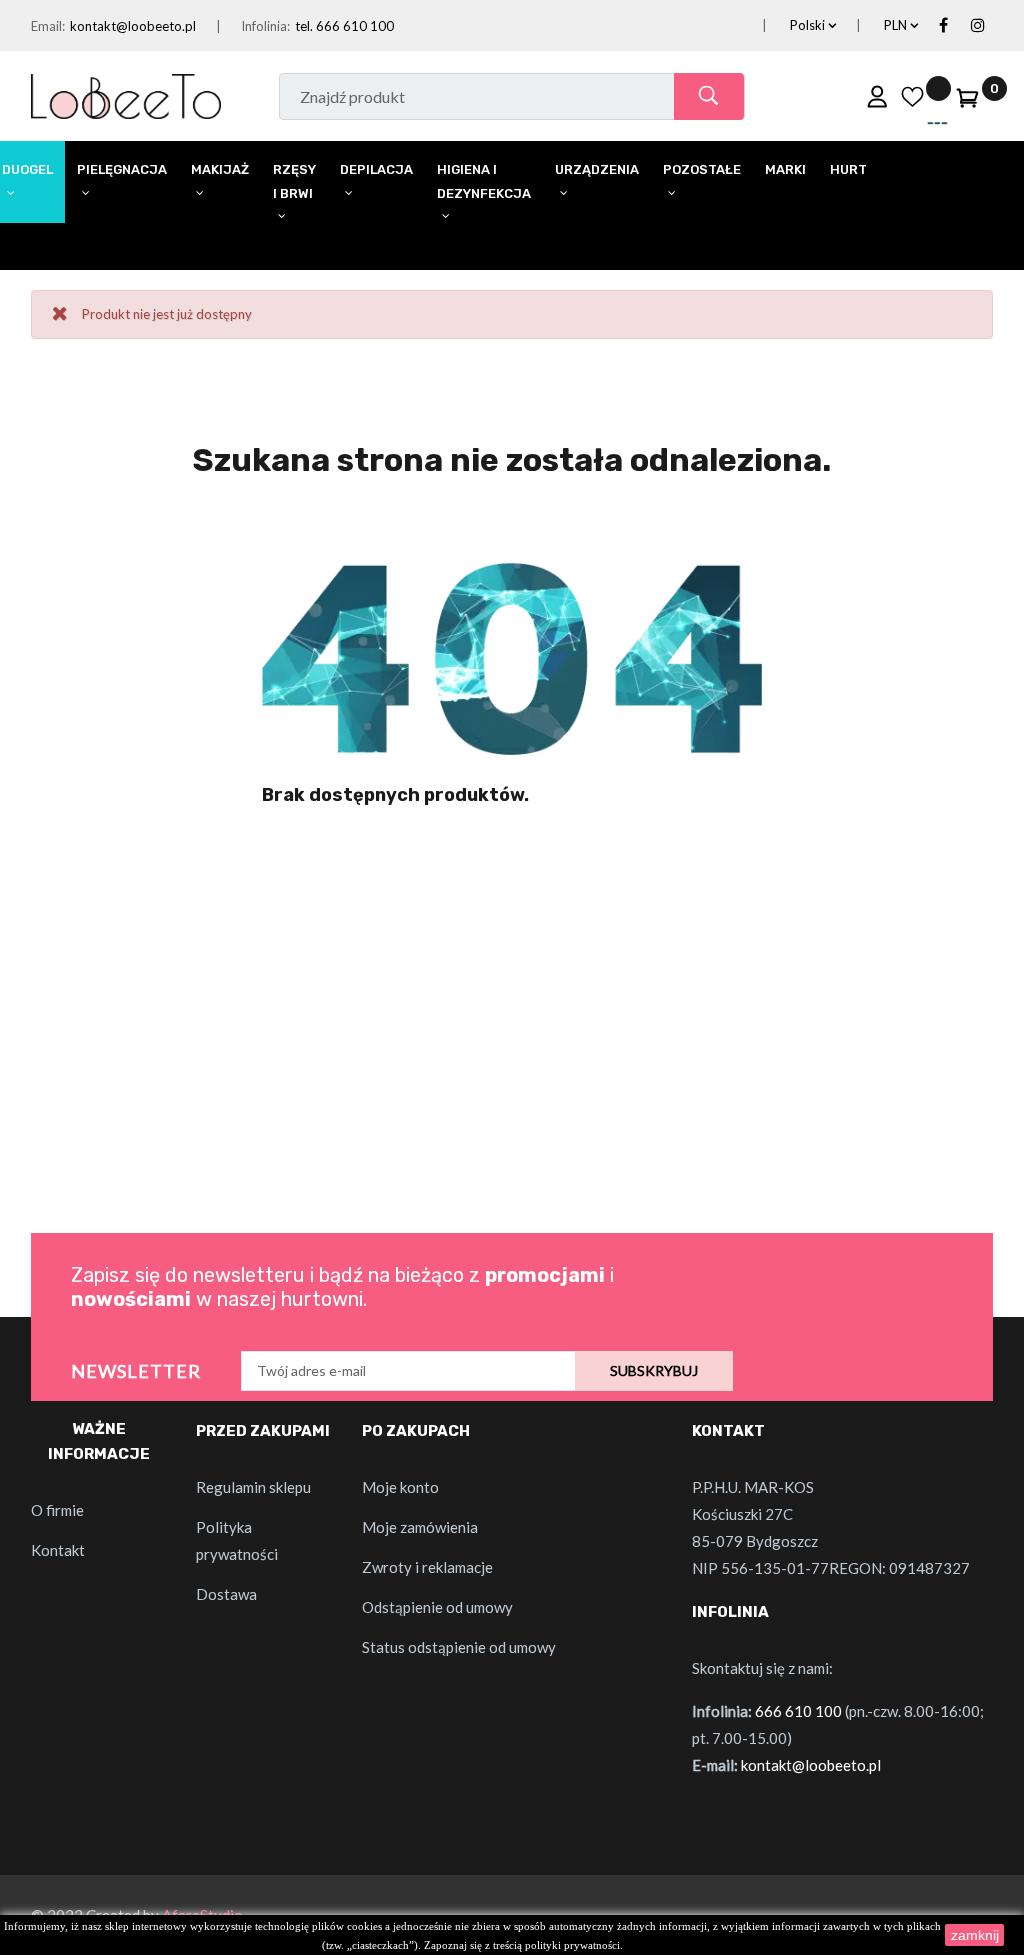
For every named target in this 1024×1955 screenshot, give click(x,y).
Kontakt (58, 1550)
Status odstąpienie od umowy (459, 1647)
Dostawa (226, 1594)
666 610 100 (798, 1711)
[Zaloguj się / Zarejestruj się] (877, 96)
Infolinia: (265, 26)
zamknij (975, 1935)
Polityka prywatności (237, 1540)
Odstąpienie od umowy (437, 1607)
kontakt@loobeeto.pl (133, 26)
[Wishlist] (912, 96)
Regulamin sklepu (253, 1487)
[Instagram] (978, 26)
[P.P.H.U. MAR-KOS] (126, 94)
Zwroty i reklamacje (427, 1567)
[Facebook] (943, 26)
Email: (48, 26)
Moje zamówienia (420, 1527)
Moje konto (400, 1487)
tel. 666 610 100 (344, 26)
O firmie (57, 1510)
